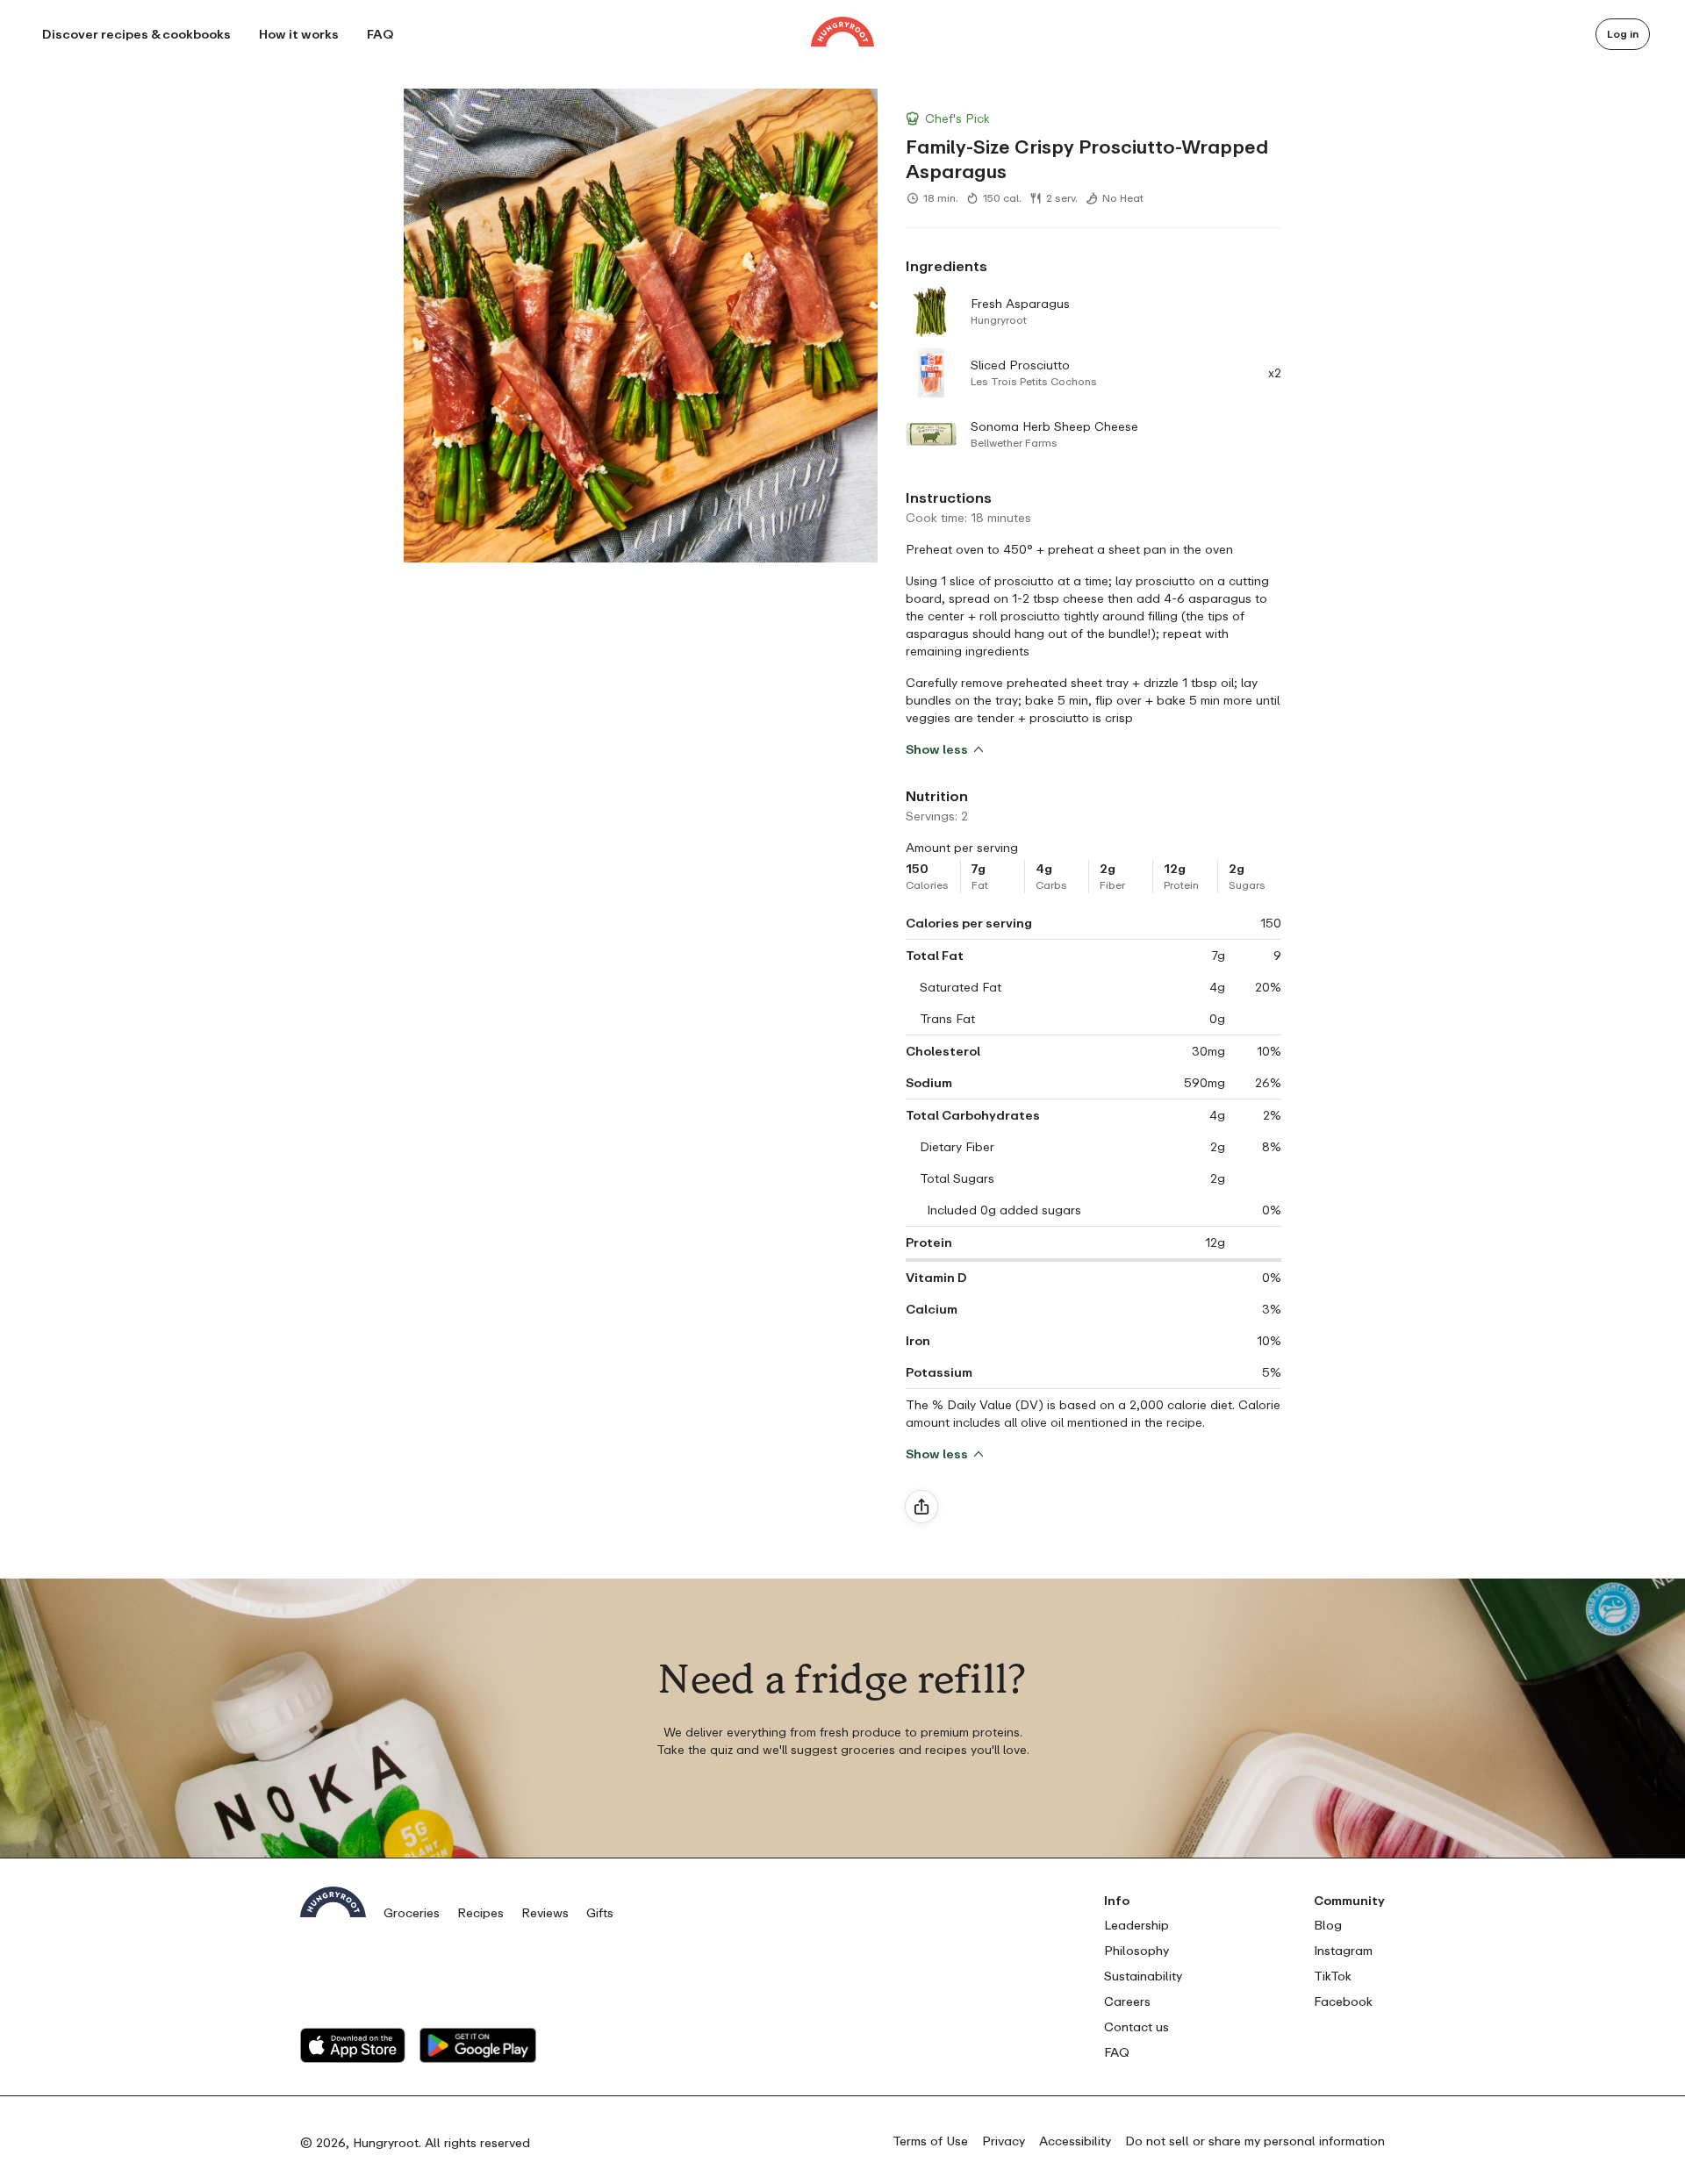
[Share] (921, 1507)
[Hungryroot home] (842, 34)
